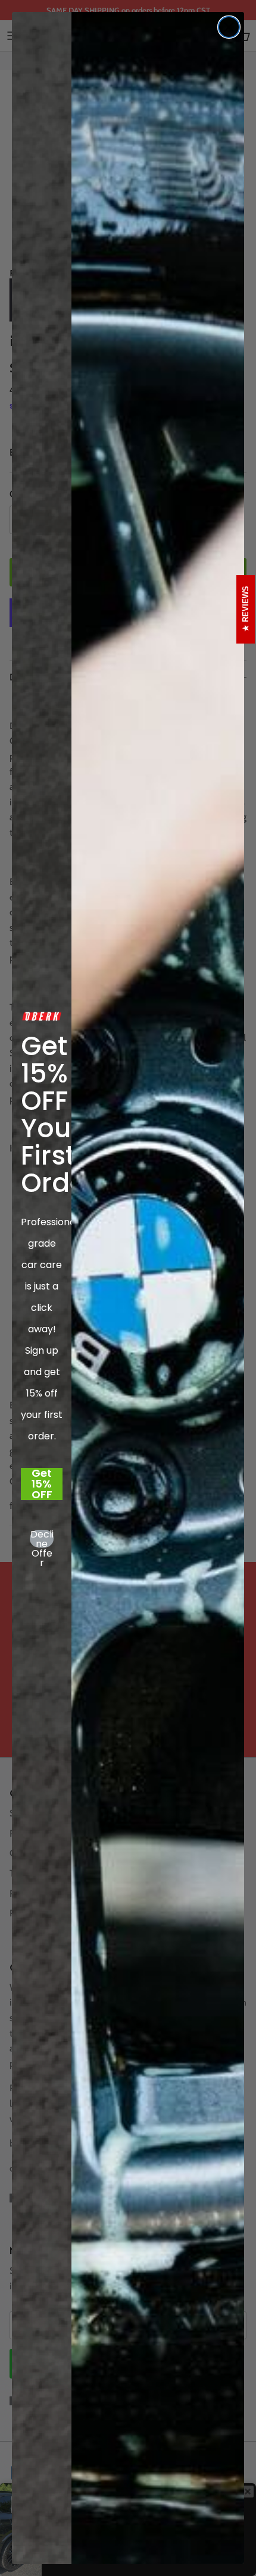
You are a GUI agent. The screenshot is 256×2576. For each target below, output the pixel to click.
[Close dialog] (229, 27)
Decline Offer (42, 1539)
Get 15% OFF (42, 1484)
